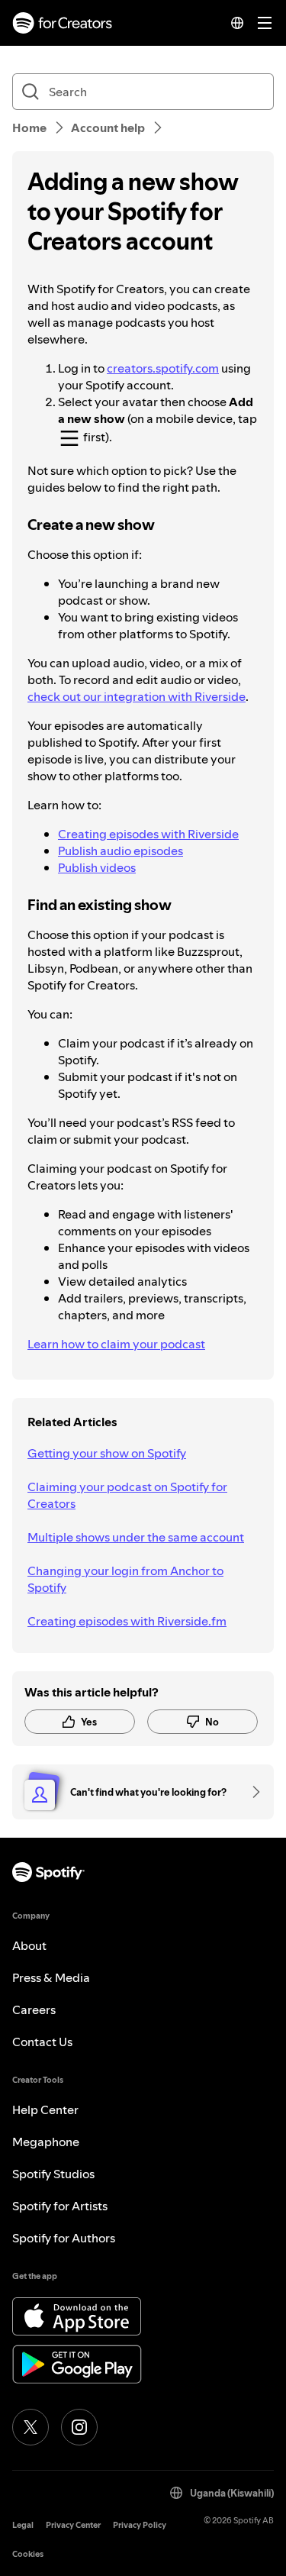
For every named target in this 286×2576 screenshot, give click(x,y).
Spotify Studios (53, 2174)
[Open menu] (265, 23)
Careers (34, 2009)
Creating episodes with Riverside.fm (127, 1621)
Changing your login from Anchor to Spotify (125, 1579)
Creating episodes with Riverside (148, 834)
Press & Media (51, 1977)
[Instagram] (79, 2427)
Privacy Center (73, 2525)
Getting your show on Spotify (107, 1453)
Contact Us (42, 2042)
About (29, 1945)
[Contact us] (251, 1792)
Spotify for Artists (60, 2206)
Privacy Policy (140, 2525)
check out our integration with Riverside (137, 696)
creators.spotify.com (163, 368)
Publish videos (97, 867)
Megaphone (46, 2142)
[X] (31, 2427)
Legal (23, 2525)
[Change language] (237, 23)
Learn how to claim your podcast (116, 1344)
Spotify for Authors (64, 2238)
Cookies (28, 2554)
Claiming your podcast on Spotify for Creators (127, 1495)
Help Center (45, 2110)
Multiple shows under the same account (136, 1537)
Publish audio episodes (121, 851)
